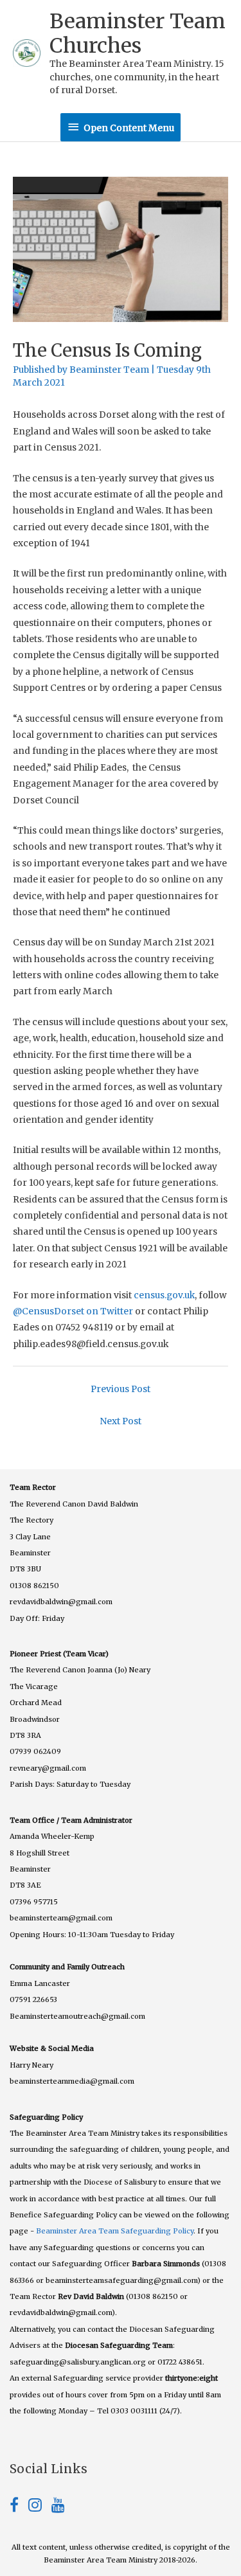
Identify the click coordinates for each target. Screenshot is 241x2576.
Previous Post (121, 1389)
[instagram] (40, 2508)
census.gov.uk (164, 1295)
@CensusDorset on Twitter (73, 1311)
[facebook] (19, 2508)
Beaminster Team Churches (138, 33)
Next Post (121, 1421)
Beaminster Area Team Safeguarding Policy (115, 2231)
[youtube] (58, 2508)
